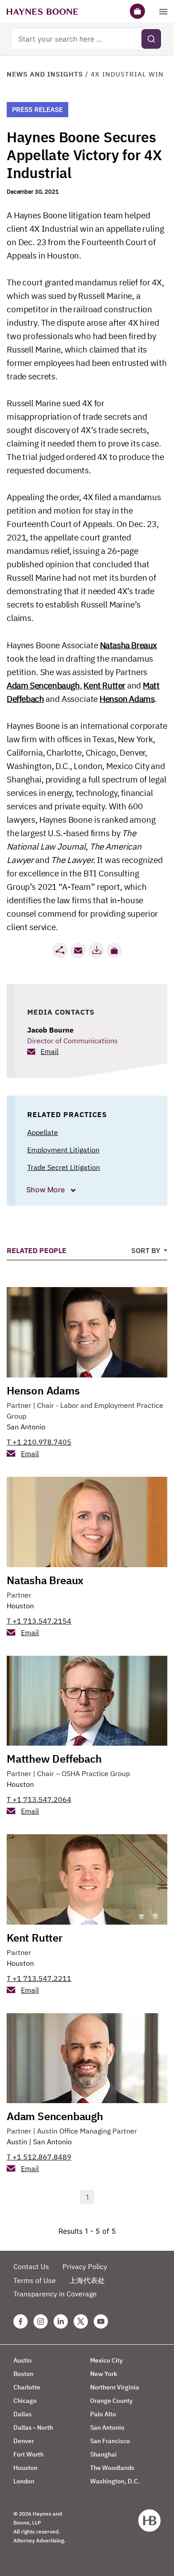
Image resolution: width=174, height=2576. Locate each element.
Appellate (43, 1132)
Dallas (23, 2414)
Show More (46, 1190)
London (24, 2481)
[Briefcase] (137, 11)
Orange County (111, 2401)
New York (104, 2374)
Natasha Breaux (45, 1580)
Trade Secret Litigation (64, 1167)
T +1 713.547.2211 (39, 1978)
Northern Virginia (115, 2387)
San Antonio (26, 1427)
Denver (24, 2441)
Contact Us (31, 2266)
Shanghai (104, 2454)
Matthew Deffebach (54, 1759)
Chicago (25, 2401)
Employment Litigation (63, 1150)
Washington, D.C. (115, 2481)
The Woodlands (112, 2468)
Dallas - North (33, 2427)
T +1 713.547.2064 (39, 1799)
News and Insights (45, 74)
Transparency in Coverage (55, 2294)
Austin (17, 2142)
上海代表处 (87, 2280)
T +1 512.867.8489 (39, 2157)
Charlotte (27, 2387)
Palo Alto (103, 2414)
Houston (20, 1606)
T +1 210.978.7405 (39, 1442)
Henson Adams (43, 1390)
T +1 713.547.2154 (39, 1621)
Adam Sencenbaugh (55, 2116)
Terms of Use (35, 2280)
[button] (114, 951)
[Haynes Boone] (42, 11)
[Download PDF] (96, 950)
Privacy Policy (85, 2266)
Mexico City (106, 2360)
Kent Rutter (35, 1938)
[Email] (78, 950)
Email (50, 1051)
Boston (23, 2374)
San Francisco (110, 2441)
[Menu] (163, 11)
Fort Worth (29, 2454)
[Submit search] (151, 39)
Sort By (147, 1250)
